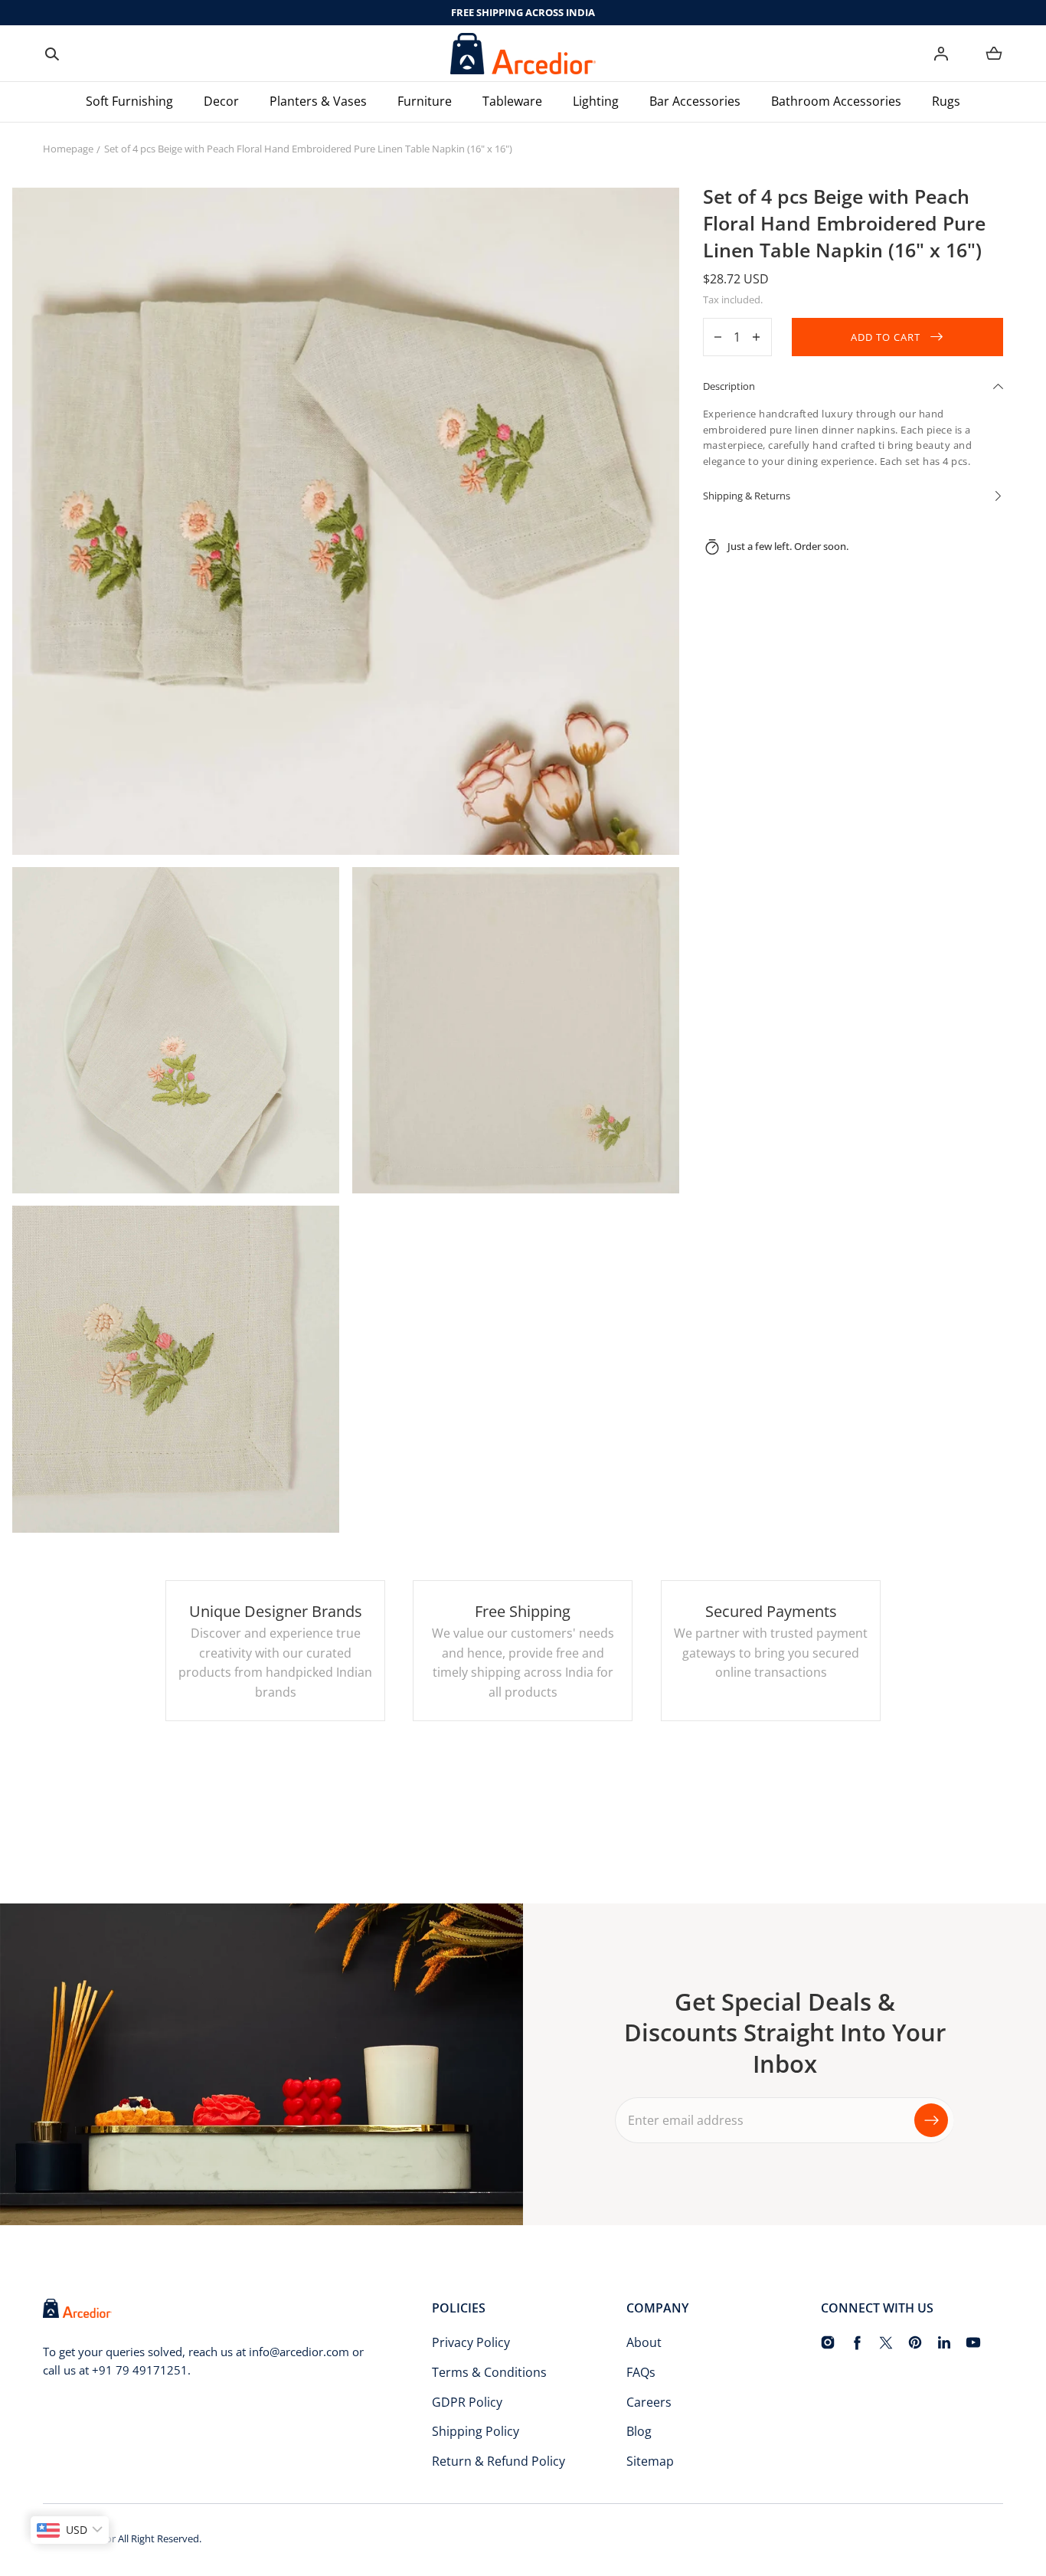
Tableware (512, 101)
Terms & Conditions (489, 2372)
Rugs (946, 101)
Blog (639, 2431)
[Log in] (941, 54)
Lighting (596, 101)
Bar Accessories (695, 101)
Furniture (425, 101)
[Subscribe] (931, 2119)
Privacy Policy (471, 2342)
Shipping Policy (476, 2431)
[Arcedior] (523, 54)
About (644, 2342)
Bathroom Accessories (836, 101)
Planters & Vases (318, 101)
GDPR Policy (467, 2402)
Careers (649, 2402)
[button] (52, 54)
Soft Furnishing (129, 101)
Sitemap (650, 2461)
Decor (221, 101)
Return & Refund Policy (498, 2461)
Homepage (68, 149)
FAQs (641, 2372)
